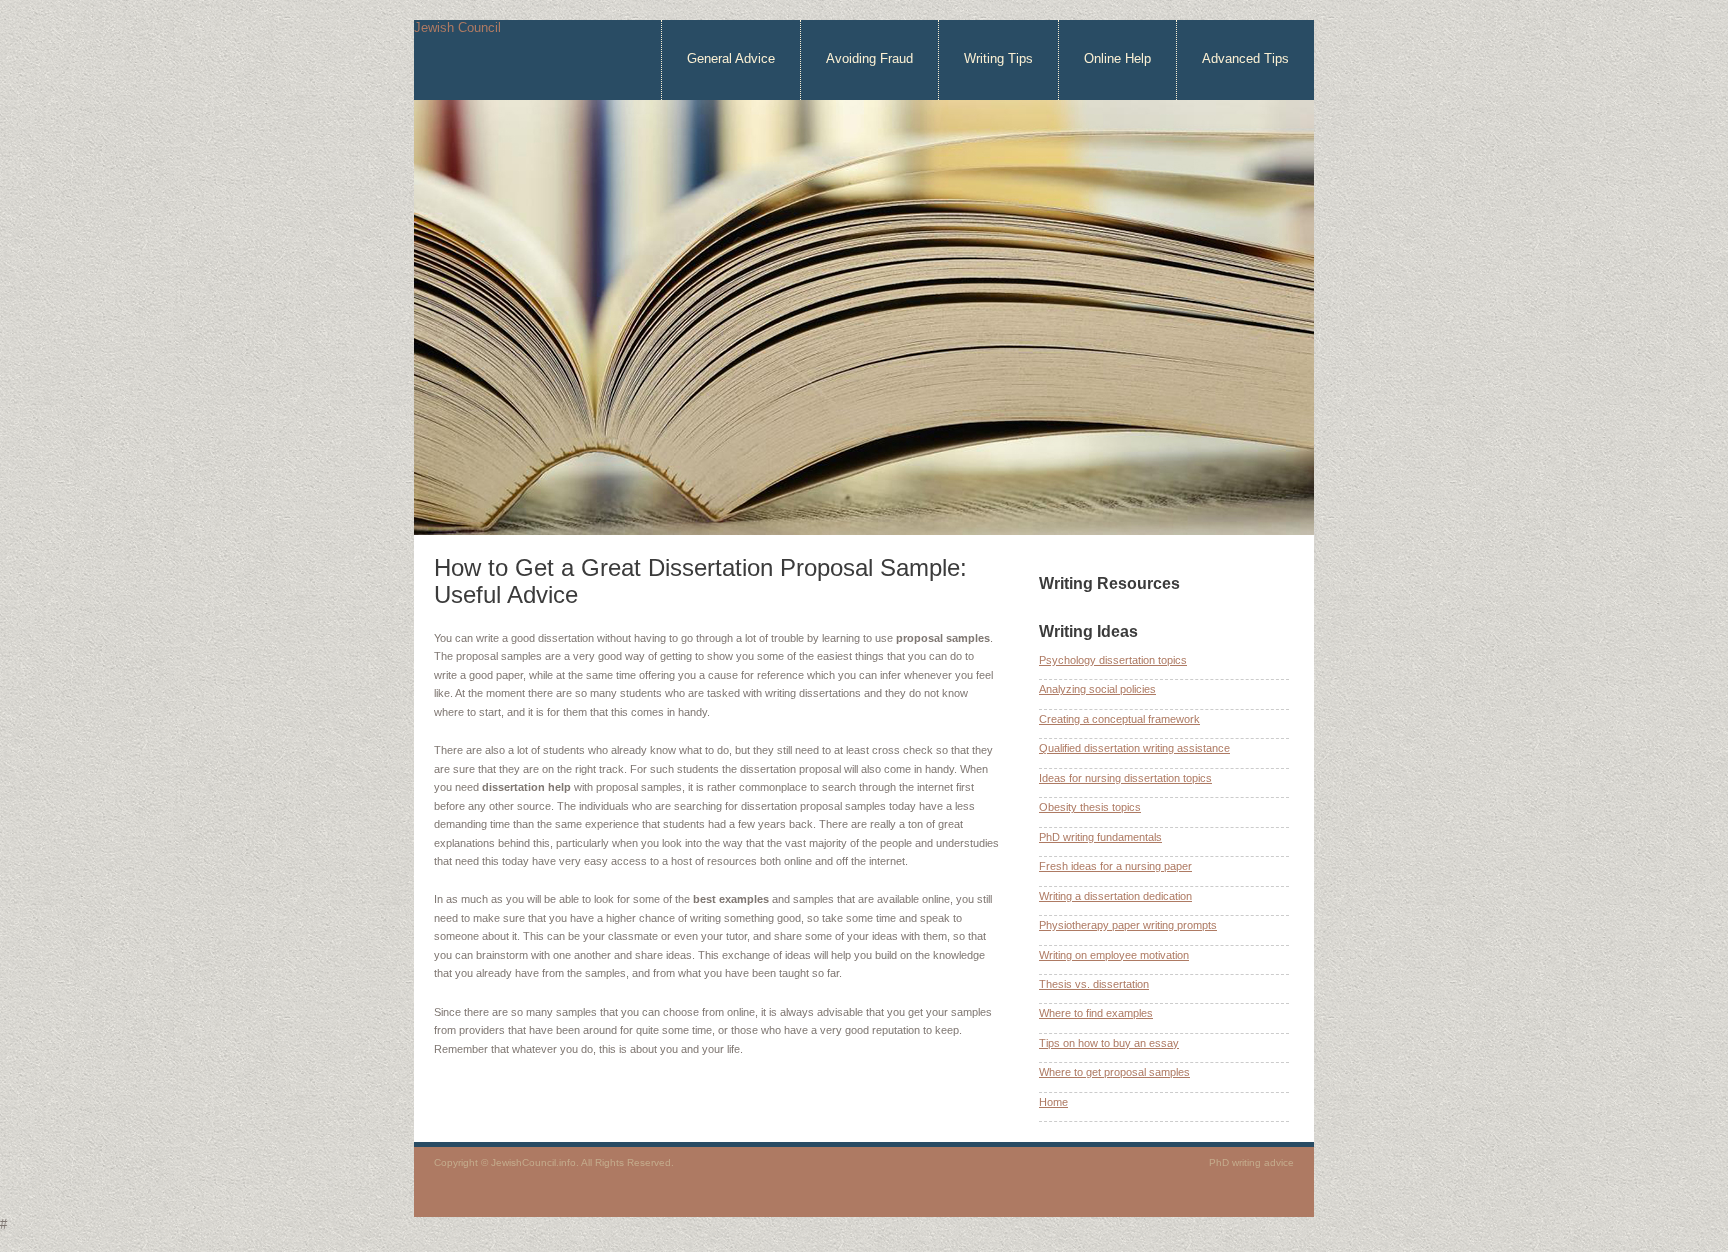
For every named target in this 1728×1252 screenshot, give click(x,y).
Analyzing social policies (1097, 689)
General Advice (731, 59)
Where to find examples (1096, 1013)
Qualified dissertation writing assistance (1134, 748)
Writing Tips (998, 59)
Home (1053, 1102)
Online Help (1117, 59)
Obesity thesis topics (1090, 807)
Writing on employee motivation (1114, 955)
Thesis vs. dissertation (1094, 984)
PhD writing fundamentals (1100, 837)
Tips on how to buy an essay (1109, 1043)
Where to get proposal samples (1114, 1072)
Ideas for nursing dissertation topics (1125, 778)
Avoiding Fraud (869, 59)
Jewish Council (457, 27)
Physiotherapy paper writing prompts (1128, 925)
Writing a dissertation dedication (1115, 896)
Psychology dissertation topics (1113, 660)
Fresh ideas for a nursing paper (1115, 866)
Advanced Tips (1245, 59)
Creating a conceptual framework (1119, 719)
